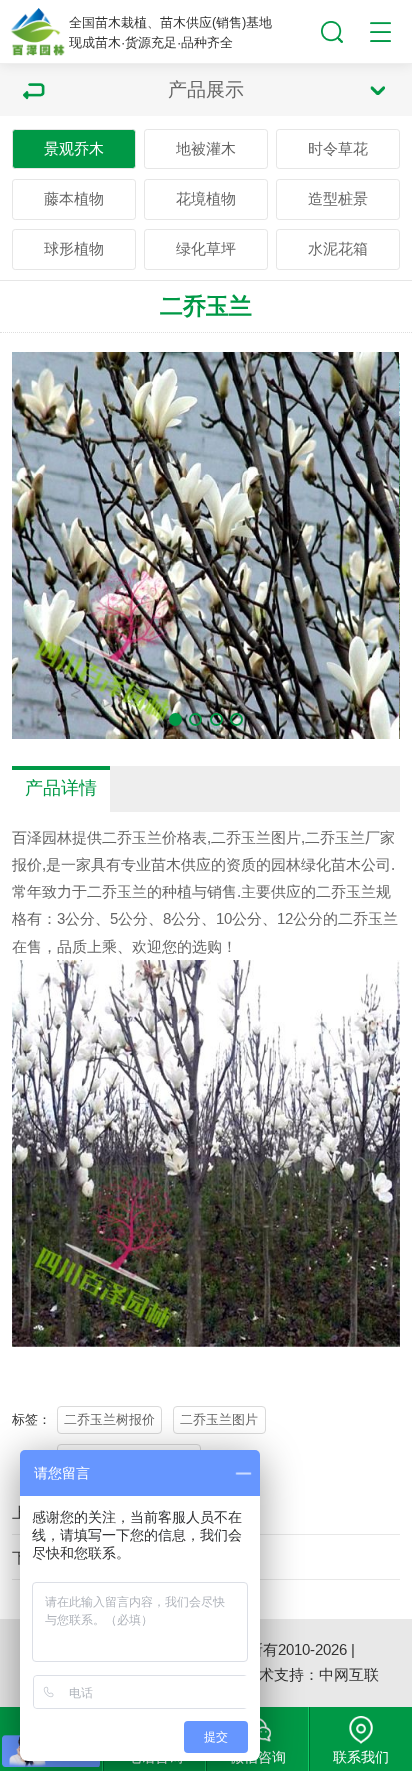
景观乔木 (74, 148)
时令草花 (338, 148)
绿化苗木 (331, 864)
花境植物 (206, 198)
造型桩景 (338, 198)
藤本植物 (74, 198)
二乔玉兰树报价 (109, 1419)
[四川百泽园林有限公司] (37, 32)
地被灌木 (206, 148)
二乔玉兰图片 (219, 1419)
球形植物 (74, 248)
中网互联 (349, 1674)
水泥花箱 (338, 248)
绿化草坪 (206, 248)
